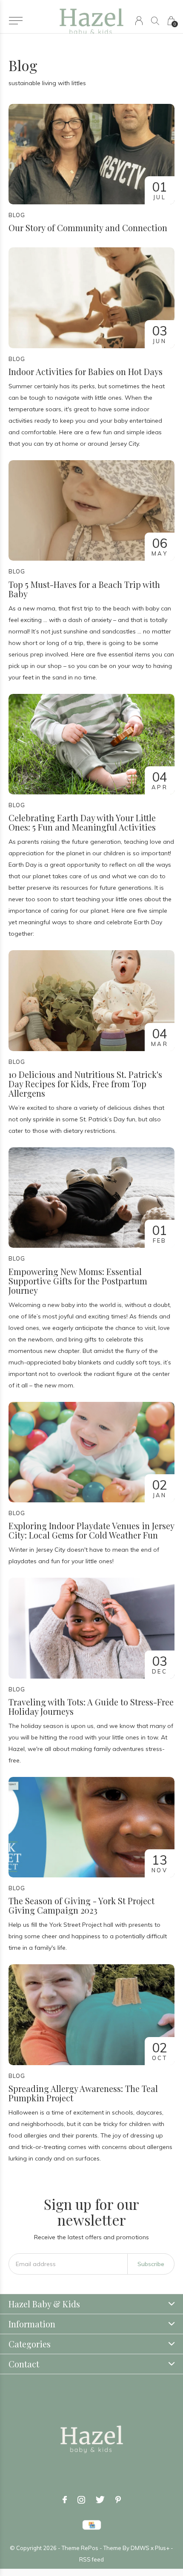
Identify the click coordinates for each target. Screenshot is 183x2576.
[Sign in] (139, 21)
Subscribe (151, 2264)
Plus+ (162, 2548)
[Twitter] (100, 2500)
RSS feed (91, 2559)
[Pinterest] (118, 2500)
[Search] (155, 21)
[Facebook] (65, 2500)
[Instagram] (81, 2500)
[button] (16, 21)
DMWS (140, 2548)
